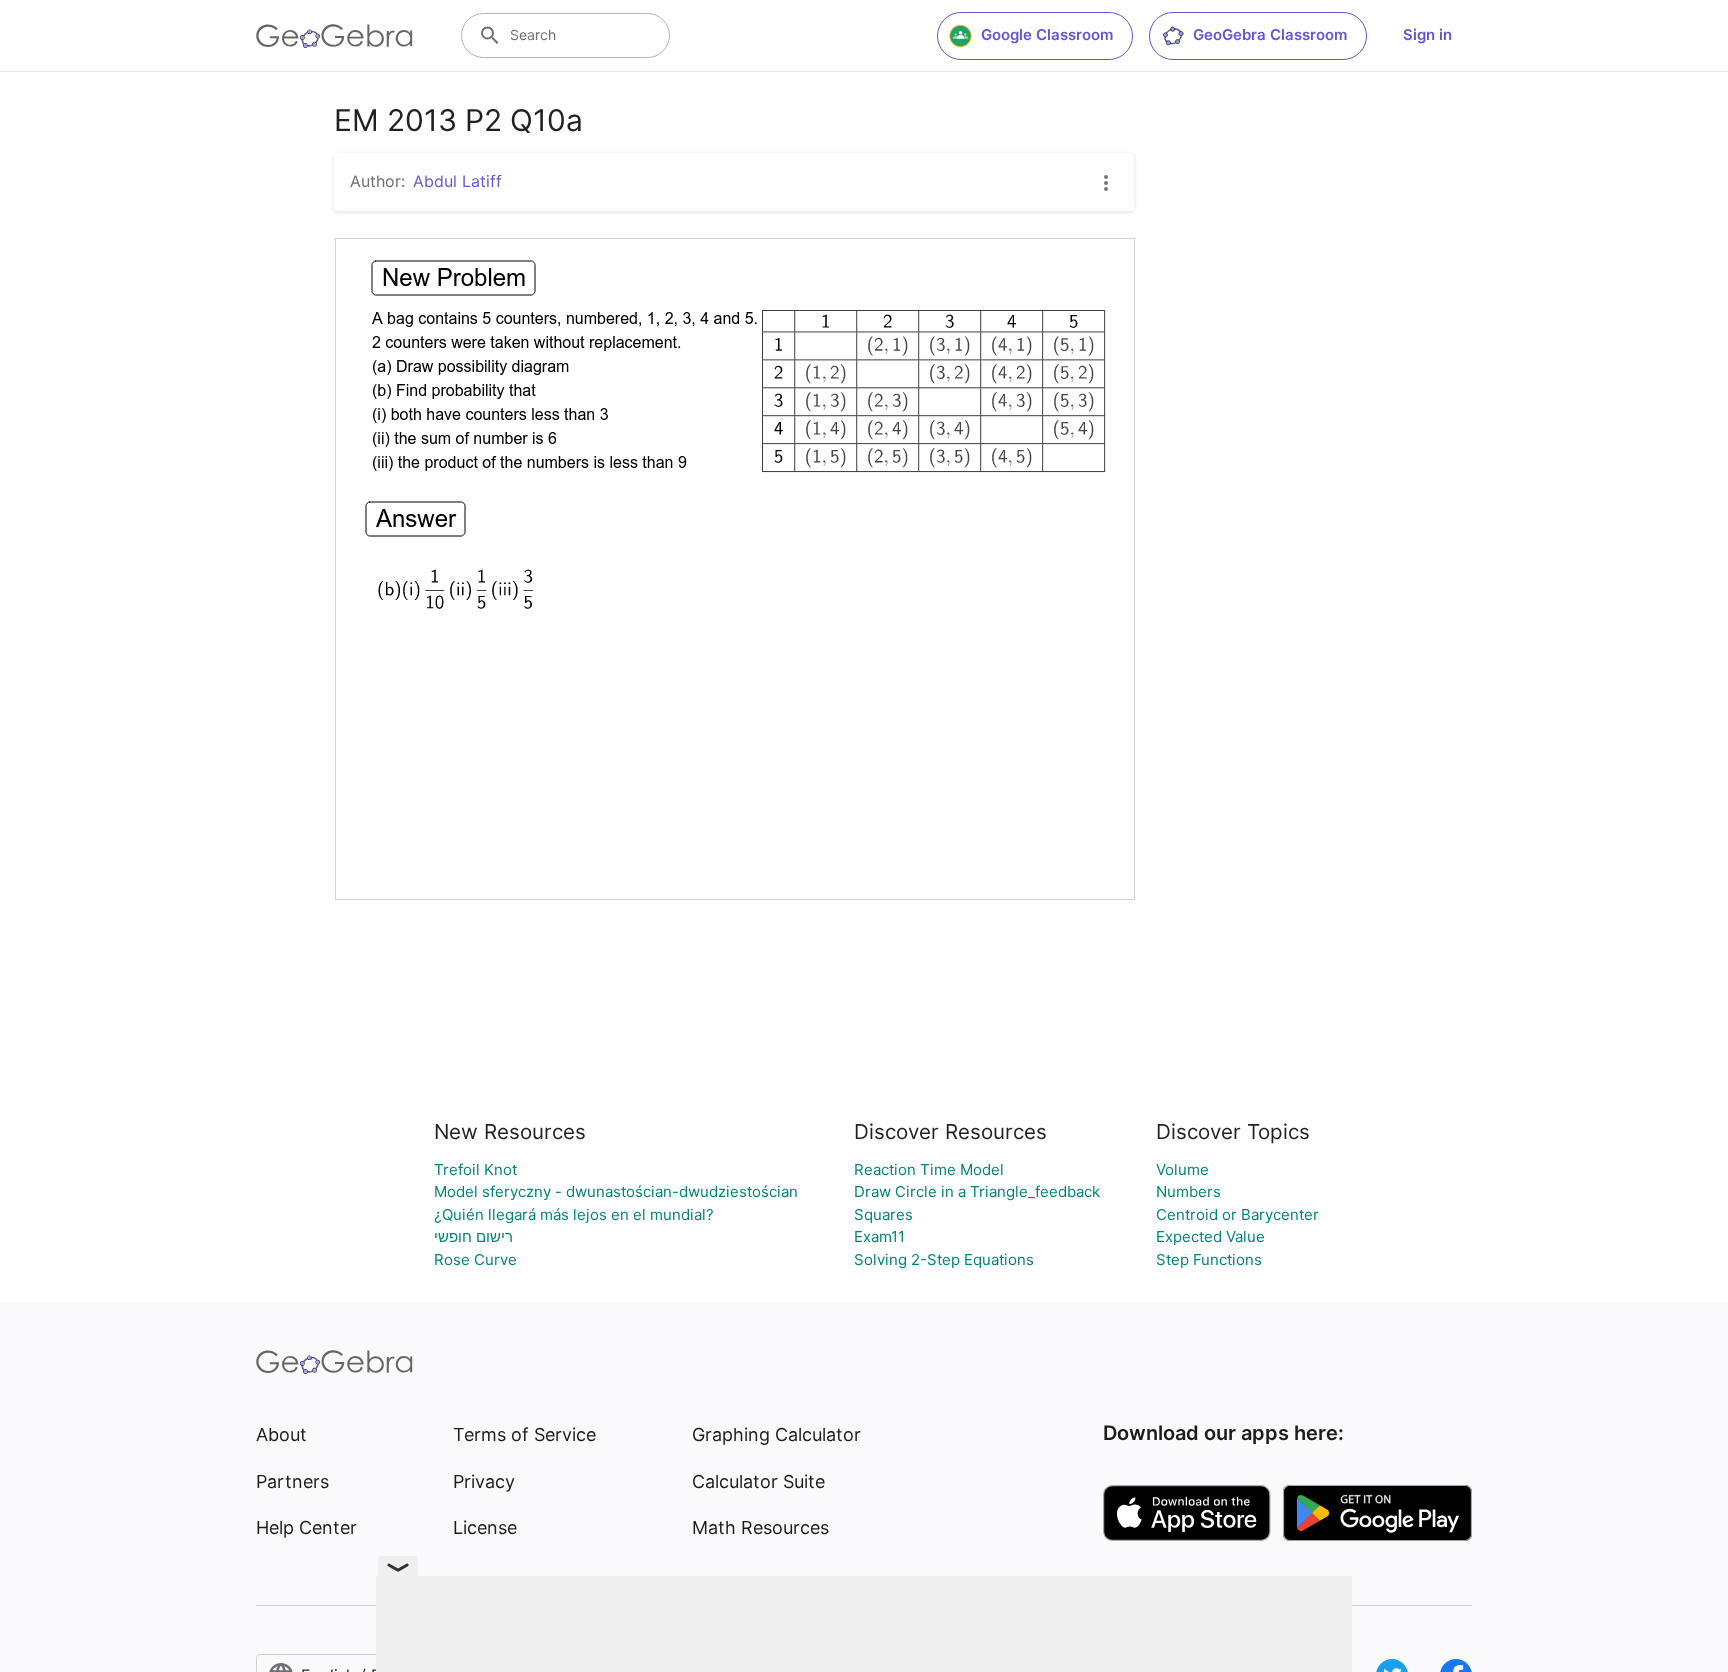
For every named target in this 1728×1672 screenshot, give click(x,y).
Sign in (1427, 34)
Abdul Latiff (457, 181)
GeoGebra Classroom (1270, 34)
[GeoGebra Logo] (334, 36)
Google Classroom (1047, 34)
